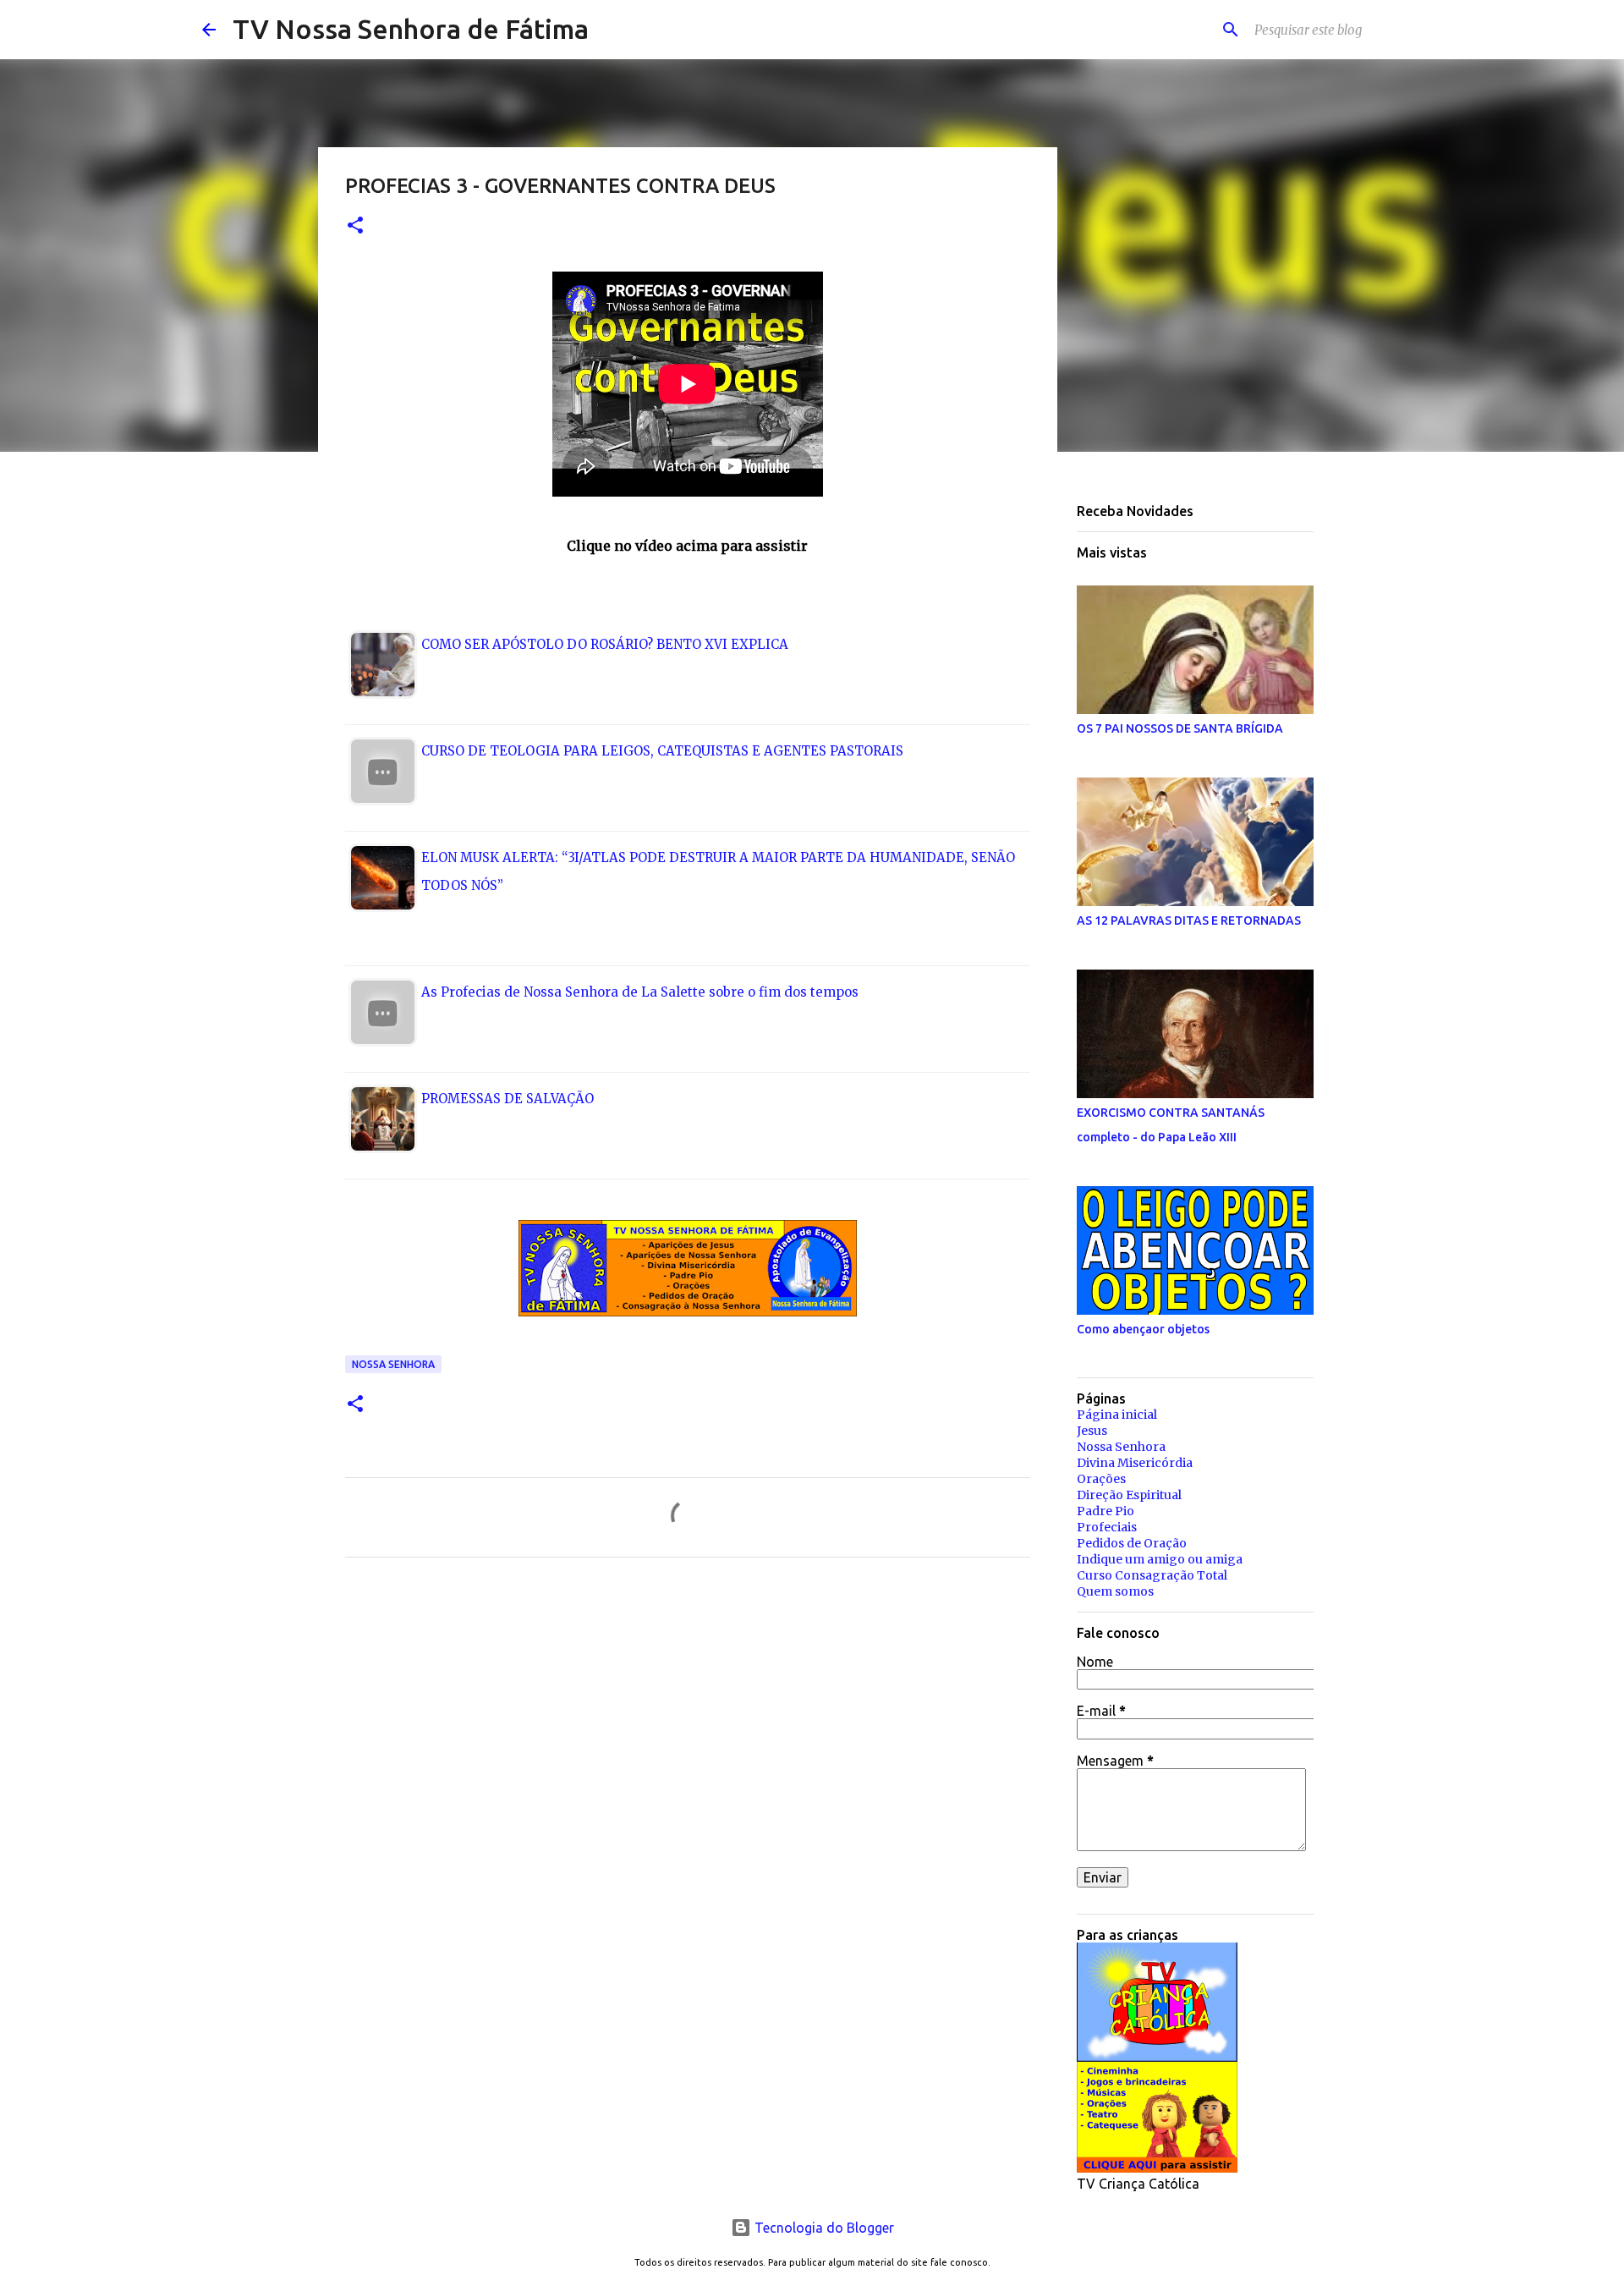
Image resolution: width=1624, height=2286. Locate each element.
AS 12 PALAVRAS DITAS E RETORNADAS (1189, 920)
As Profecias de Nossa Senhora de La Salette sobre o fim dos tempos (640, 992)
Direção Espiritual (1129, 1495)
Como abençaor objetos (1143, 1329)
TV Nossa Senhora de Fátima (411, 29)
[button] (355, 226)
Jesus (1092, 1431)
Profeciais (1107, 1527)
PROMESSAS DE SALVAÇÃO (507, 1099)
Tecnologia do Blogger (823, 2228)
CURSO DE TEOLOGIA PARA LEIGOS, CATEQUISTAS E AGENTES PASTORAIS (662, 751)
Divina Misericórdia (1135, 1463)
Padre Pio (1106, 1511)
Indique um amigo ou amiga (1160, 1559)
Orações (1101, 1479)
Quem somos (1115, 1591)
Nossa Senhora (393, 1364)
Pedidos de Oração (1132, 1543)
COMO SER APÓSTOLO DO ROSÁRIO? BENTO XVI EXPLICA (605, 644)
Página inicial (1117, 1415)
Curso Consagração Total (1152, 1575)
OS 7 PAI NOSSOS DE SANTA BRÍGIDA (1180, 728)
